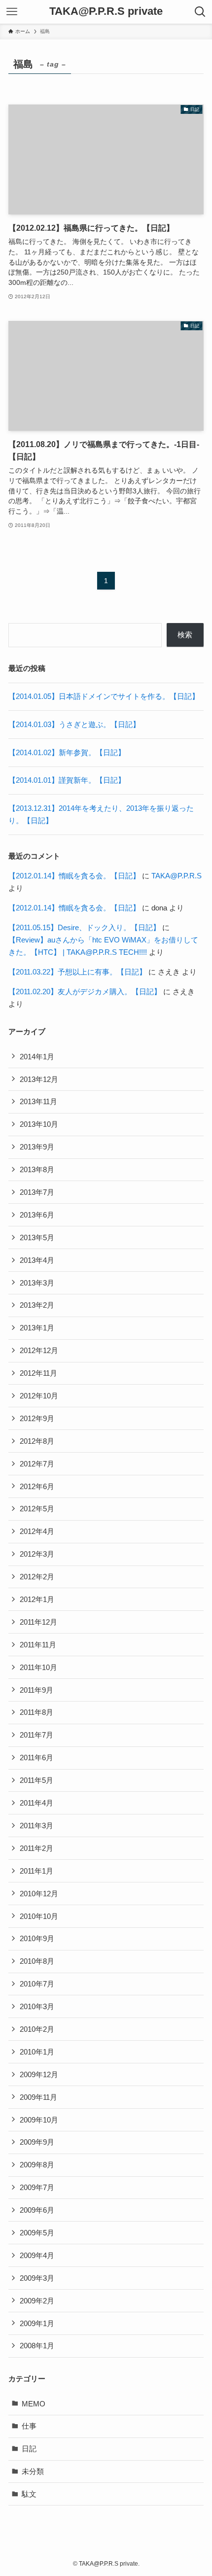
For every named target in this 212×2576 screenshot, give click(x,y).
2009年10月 (39, 2120)
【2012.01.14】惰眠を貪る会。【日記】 (74, 876)
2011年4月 (36, 1803)
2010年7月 (37, 1984)
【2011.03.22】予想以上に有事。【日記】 (77, 972)
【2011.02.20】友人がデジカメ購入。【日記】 (85, 992)
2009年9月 (37, 2142)
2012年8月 (37, 1441)
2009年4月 (37, 2255)
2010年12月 (39, 1894)
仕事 (29, 2426)
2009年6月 (37, 2210)
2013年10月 (39, 1124)
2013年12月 (39, 1079)
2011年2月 (36, 1848)
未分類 (33, 2471)
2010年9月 (37, 1938)
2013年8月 (37, 1169)
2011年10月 (38, 1667)
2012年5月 (37, 1509)
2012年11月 (38, 1373)
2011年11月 (38, 1645)
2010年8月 (37, 1961)
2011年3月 (36, 1826)
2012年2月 (37, 1577)
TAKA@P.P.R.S (177, 876)
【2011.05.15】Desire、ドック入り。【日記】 (84, 927)
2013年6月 (37, 1215)
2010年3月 (37, 2006)
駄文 (29, 2494)
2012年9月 (37, 1418)
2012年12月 (39, 1350)
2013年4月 (37, 1260)
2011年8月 (36, 1712)
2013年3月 (37, 1283)
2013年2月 (37, 1305)
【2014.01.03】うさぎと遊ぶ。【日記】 (74, 724)
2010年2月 (37, 2029)
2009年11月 (38, 2097)
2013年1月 (37, 1328)
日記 (29, 2449)
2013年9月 (37, 1147)
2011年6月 (36, 1758)
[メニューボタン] (12, 12)
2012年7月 (37, 1464)
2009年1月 (37, 2323)
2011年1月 (36, 1871)
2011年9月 (36, 1690)
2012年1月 (37, 1599)
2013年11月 (38, 1101)
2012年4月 (37, 1531)
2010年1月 (37, 2052)
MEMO (34, 2404)
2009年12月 (39, 2074)
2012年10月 (39, 1396)
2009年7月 (37, 2187)
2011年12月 (38, 1622)
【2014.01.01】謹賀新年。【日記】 (67, 780)
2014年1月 (37, 1057)
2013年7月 (37, 1192)
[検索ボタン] (200, 12)
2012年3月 (37, 1554)
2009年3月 (37, 2278)
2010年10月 (39, 1916)
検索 (185, 635)
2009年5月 (37, 2233)
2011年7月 (36, 1735)
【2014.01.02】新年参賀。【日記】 (67, 752)
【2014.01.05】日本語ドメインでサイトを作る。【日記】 (104, 696)
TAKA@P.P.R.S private (106, 12)
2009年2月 (37, 2301)
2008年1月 (37, 2346)
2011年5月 (36, 1780)
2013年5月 (37, 1237)
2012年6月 (37, 1486)
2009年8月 (37, 2165)
